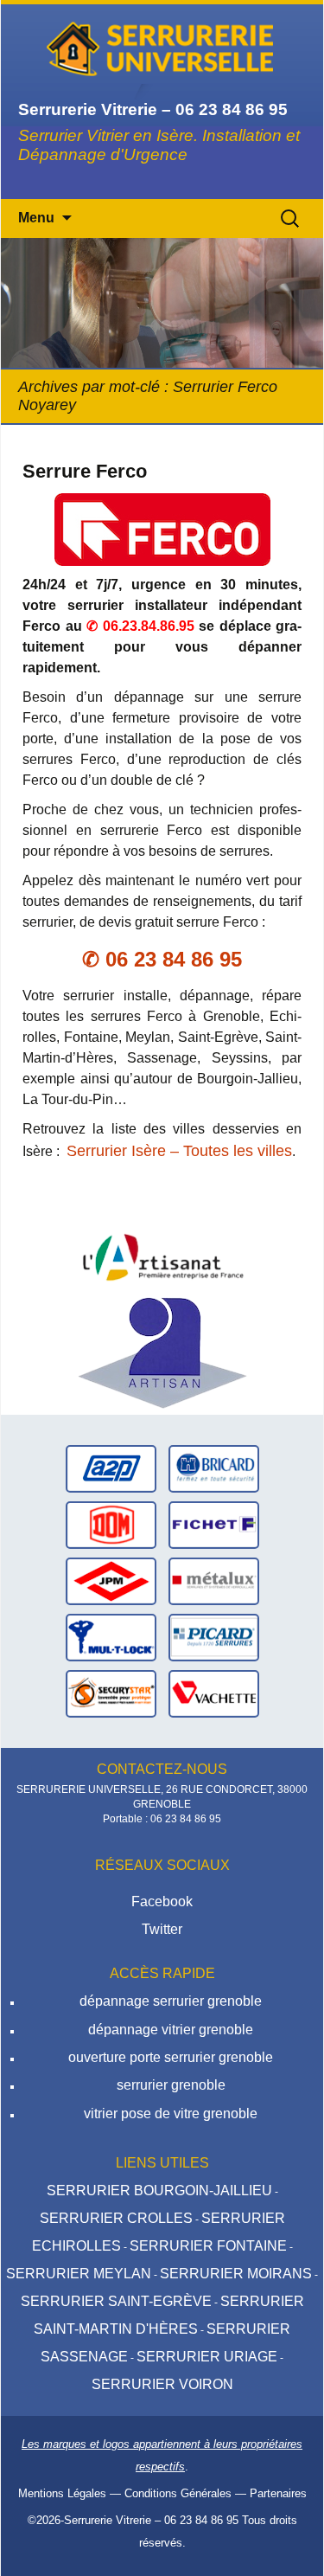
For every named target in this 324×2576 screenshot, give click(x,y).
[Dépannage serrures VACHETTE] (214, 1692)
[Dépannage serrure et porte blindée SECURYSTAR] (111, 1692)
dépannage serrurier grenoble (171, 2001)
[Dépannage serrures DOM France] (111, 1523)
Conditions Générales (178, 2493)
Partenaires (278, 2493)
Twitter (162, 1929)
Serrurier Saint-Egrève (116, 2301)
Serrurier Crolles (116, 2218)
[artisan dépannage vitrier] (162, 1252)
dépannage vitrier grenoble (171, 2030)
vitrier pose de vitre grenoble (171, 2113)
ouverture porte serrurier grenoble (171, 2057)
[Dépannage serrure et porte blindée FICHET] (214, 1523)
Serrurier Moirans (236, 2274)
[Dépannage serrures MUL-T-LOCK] (111, 1636)
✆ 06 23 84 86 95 (162, 959)
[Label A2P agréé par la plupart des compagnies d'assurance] (111, 1467)
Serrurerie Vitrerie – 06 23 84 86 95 (151, 2520)
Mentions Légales (62, 2493)
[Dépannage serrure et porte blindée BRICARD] (214, 1467)
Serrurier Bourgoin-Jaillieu (159, 2191)
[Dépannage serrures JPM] (111, 1580)
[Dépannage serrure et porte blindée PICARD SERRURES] (214, 1636)
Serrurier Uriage (207, 2357)
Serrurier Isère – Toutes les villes (179, 1151)
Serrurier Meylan (79, 2274)
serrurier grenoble (171, 2085)
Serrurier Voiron (162, 2384)
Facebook (162, 1901)
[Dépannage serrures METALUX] (214, 1580)
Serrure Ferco (85, 471)
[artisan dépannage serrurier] (162, 1351)
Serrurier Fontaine (208, 2246)
